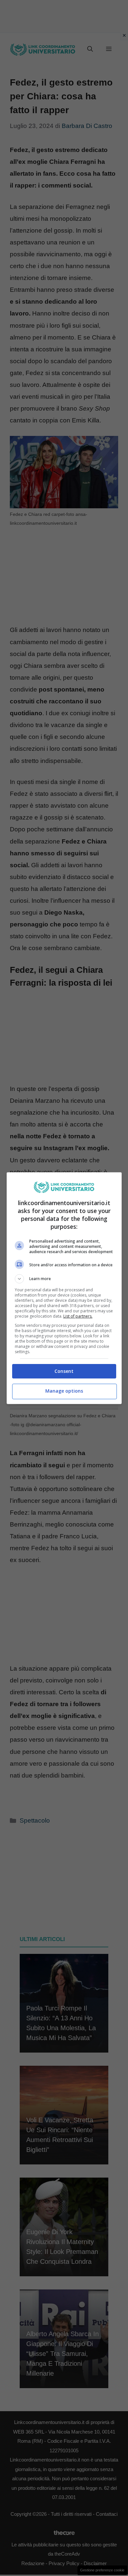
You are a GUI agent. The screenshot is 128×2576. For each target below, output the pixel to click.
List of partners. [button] (78, 1316)
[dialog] (64, 1288)
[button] (64, 1279)
